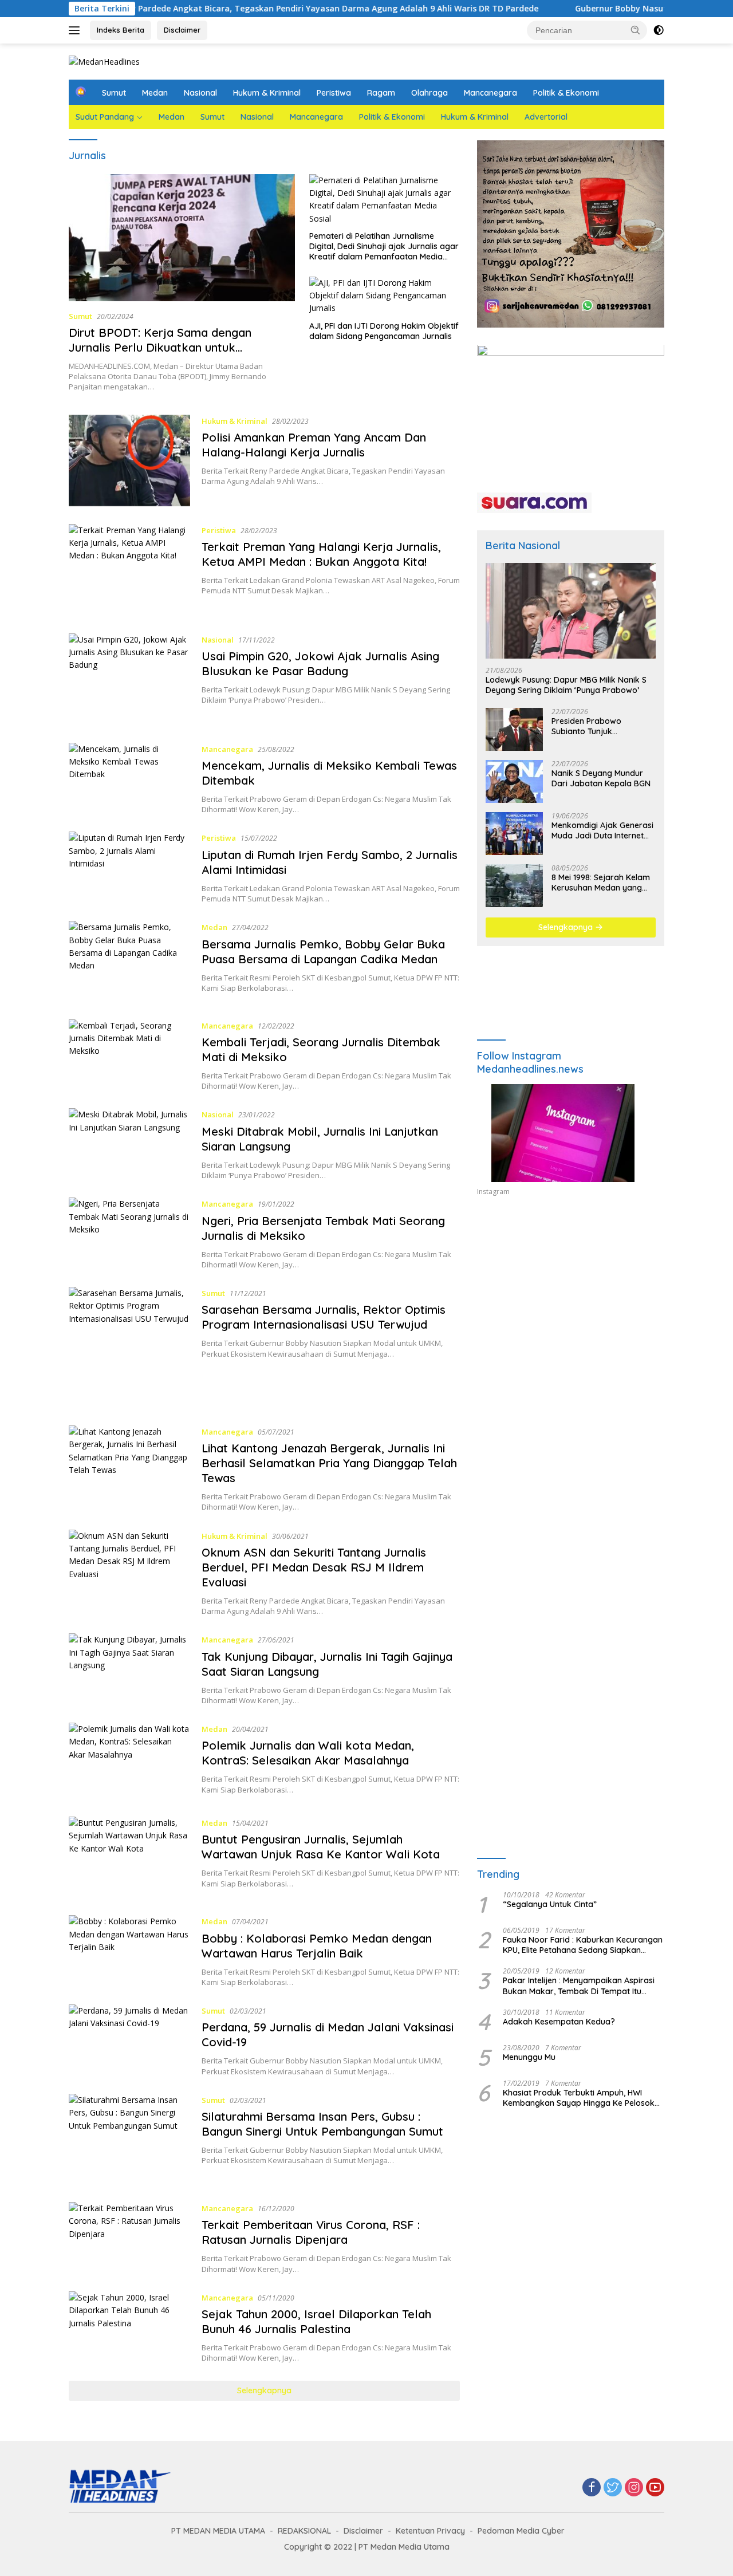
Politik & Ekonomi (566, 93)
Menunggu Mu (529, 2057)
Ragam (381, 93)
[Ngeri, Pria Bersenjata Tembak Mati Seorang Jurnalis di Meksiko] (129, 1234)
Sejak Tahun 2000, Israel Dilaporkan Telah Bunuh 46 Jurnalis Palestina (316, 2321)
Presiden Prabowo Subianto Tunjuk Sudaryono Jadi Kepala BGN (597, 726)
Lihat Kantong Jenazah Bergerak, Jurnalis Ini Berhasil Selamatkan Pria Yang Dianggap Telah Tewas (329, 1463)
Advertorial (546, 117)
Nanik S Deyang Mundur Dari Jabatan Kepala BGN (601, 778)
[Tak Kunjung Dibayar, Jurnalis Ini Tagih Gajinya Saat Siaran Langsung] (129, 1669)
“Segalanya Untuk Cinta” (550, 1905)
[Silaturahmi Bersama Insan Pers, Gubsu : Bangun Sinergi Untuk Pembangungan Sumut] (129, 2139)
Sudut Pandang (105, 117)
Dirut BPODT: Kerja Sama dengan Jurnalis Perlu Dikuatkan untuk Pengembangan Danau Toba (160, 347)
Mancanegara (490, 93)
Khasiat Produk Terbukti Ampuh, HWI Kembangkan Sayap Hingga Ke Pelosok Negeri (579, 2098)
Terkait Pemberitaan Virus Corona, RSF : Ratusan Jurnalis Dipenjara (311, 2232)
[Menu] (76, 30)
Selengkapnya (264, 2390)
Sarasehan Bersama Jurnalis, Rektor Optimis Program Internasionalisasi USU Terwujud (324, 1317)
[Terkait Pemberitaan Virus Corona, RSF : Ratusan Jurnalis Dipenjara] (129, 2238)
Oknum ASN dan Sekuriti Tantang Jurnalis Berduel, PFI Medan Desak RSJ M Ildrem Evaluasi (314, 1567)
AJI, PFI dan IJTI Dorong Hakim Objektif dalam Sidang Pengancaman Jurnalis (384, 331)
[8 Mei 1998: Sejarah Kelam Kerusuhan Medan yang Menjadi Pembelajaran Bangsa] (514, 886)
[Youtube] (655, 2488)
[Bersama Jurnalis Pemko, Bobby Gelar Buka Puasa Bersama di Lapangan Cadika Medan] (129, 962)
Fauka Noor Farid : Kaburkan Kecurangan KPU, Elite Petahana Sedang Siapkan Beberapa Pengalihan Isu (583, 1945)
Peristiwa (334, 93)
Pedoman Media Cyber (521, 2531)
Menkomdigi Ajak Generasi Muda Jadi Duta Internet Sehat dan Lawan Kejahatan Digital (602, 830)
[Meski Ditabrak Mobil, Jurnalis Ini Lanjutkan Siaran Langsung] (129, 1144)
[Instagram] (634, 2488)
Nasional (200, 93)
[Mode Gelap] (659, 30)
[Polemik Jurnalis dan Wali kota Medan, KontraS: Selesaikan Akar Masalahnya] (129, 1761)
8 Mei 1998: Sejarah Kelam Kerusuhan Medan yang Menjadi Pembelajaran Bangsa (601, 883)
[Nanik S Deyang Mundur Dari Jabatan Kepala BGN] (514, 781)
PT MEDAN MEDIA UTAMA (218, 2531)
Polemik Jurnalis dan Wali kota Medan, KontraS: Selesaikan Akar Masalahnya (308, 1753)
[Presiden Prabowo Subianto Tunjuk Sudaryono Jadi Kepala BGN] (514, 729)
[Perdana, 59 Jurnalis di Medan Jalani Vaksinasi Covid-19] (129, 2041)
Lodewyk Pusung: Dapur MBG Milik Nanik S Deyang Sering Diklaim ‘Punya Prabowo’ (566, 686)
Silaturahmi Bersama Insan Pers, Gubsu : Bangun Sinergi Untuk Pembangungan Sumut (322, 2124)
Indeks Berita (121, 30)
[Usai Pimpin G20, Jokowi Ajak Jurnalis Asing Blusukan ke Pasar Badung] (129, 680)
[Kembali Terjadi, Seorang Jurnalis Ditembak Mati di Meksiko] (129, 1055)
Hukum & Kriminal (267, 93)
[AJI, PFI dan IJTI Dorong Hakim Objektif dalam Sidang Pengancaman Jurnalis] (385, 296)
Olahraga (429, 93)
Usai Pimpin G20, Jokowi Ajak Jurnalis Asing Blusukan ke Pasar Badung (320, 663)
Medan (155, 93)
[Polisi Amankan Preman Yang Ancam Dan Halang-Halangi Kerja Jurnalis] (129, 461)
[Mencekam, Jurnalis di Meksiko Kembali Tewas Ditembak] (129, 779)
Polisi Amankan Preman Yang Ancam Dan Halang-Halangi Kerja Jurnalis (314, 445)
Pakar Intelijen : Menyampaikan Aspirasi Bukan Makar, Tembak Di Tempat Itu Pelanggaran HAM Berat (579, 1986)
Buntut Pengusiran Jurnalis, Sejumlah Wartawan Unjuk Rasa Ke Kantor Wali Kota (321, 1847)
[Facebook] (592, 2488)
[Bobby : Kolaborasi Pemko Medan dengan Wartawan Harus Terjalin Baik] (129, 1951)
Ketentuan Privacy (430, 2531)
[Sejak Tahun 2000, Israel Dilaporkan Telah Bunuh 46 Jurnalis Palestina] (129, 2327)
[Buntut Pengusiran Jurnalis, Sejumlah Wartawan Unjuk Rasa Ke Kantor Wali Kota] (129, 1857)
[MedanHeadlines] (104, 61)
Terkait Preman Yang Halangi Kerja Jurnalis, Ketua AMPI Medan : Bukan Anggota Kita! (321, 554)
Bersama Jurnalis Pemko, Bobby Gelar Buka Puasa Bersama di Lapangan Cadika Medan (323, 952)
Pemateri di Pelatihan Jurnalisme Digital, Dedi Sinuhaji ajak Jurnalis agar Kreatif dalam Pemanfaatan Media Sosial (384, 247)
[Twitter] (613, 2488)
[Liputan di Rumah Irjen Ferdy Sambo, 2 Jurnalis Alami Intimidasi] (129, 868)
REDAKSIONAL (304, 2531)
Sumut (114, 93)
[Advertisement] (571, 1311)
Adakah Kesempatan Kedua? (559, 2022)
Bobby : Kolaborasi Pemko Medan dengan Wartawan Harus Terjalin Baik (317, 1946)
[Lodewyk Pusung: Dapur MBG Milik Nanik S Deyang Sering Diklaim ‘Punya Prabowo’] (571, 611)
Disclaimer (182, 30)
